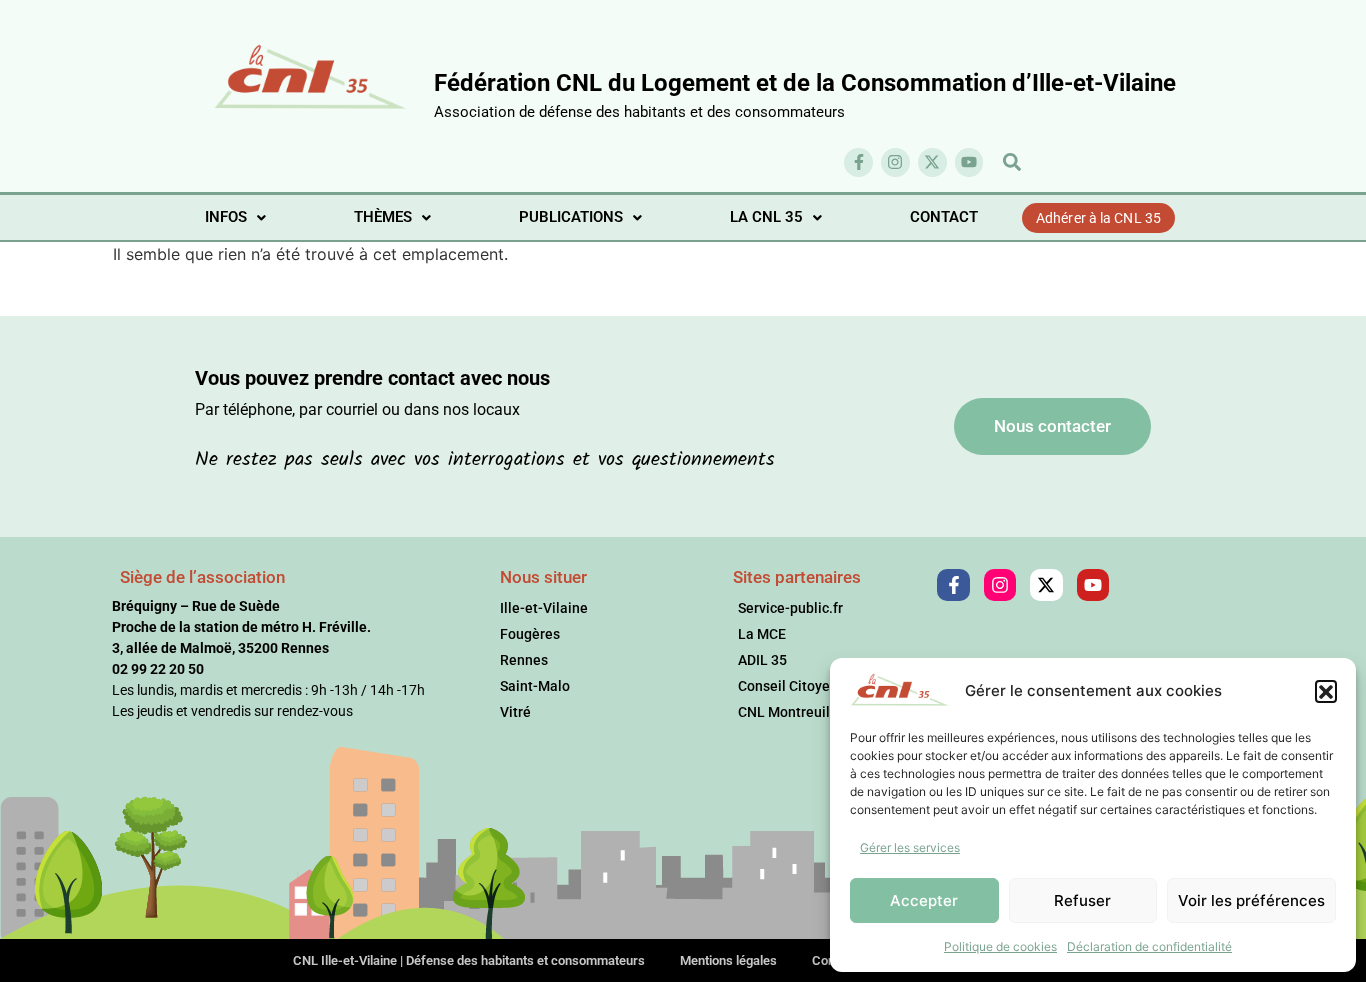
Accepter (924, 900)
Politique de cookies (1000, 946)
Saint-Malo (535, 686)
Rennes (524, 660)
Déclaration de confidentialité (1149, 946)
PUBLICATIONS (571, 217)
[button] (1326, 691)
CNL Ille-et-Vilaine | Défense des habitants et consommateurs (469, 960)
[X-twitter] (932, 162)
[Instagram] (895, 162)
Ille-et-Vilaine (544, 608)
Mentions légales (728, 960)
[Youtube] (969, 162)
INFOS (226, 217)
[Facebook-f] (858, 162)
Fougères (530, 634)
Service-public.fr (790, 608)
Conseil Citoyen (788, 686)
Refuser (1082, 900)
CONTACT (944, 217)
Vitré (515, 712)
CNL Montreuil (784, 712)
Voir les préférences (1251, 900)
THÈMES (383, 217)
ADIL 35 (762, 660)
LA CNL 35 (766, 217)
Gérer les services (910, 847)
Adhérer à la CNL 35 (1098, 218)
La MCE (762, 634)
